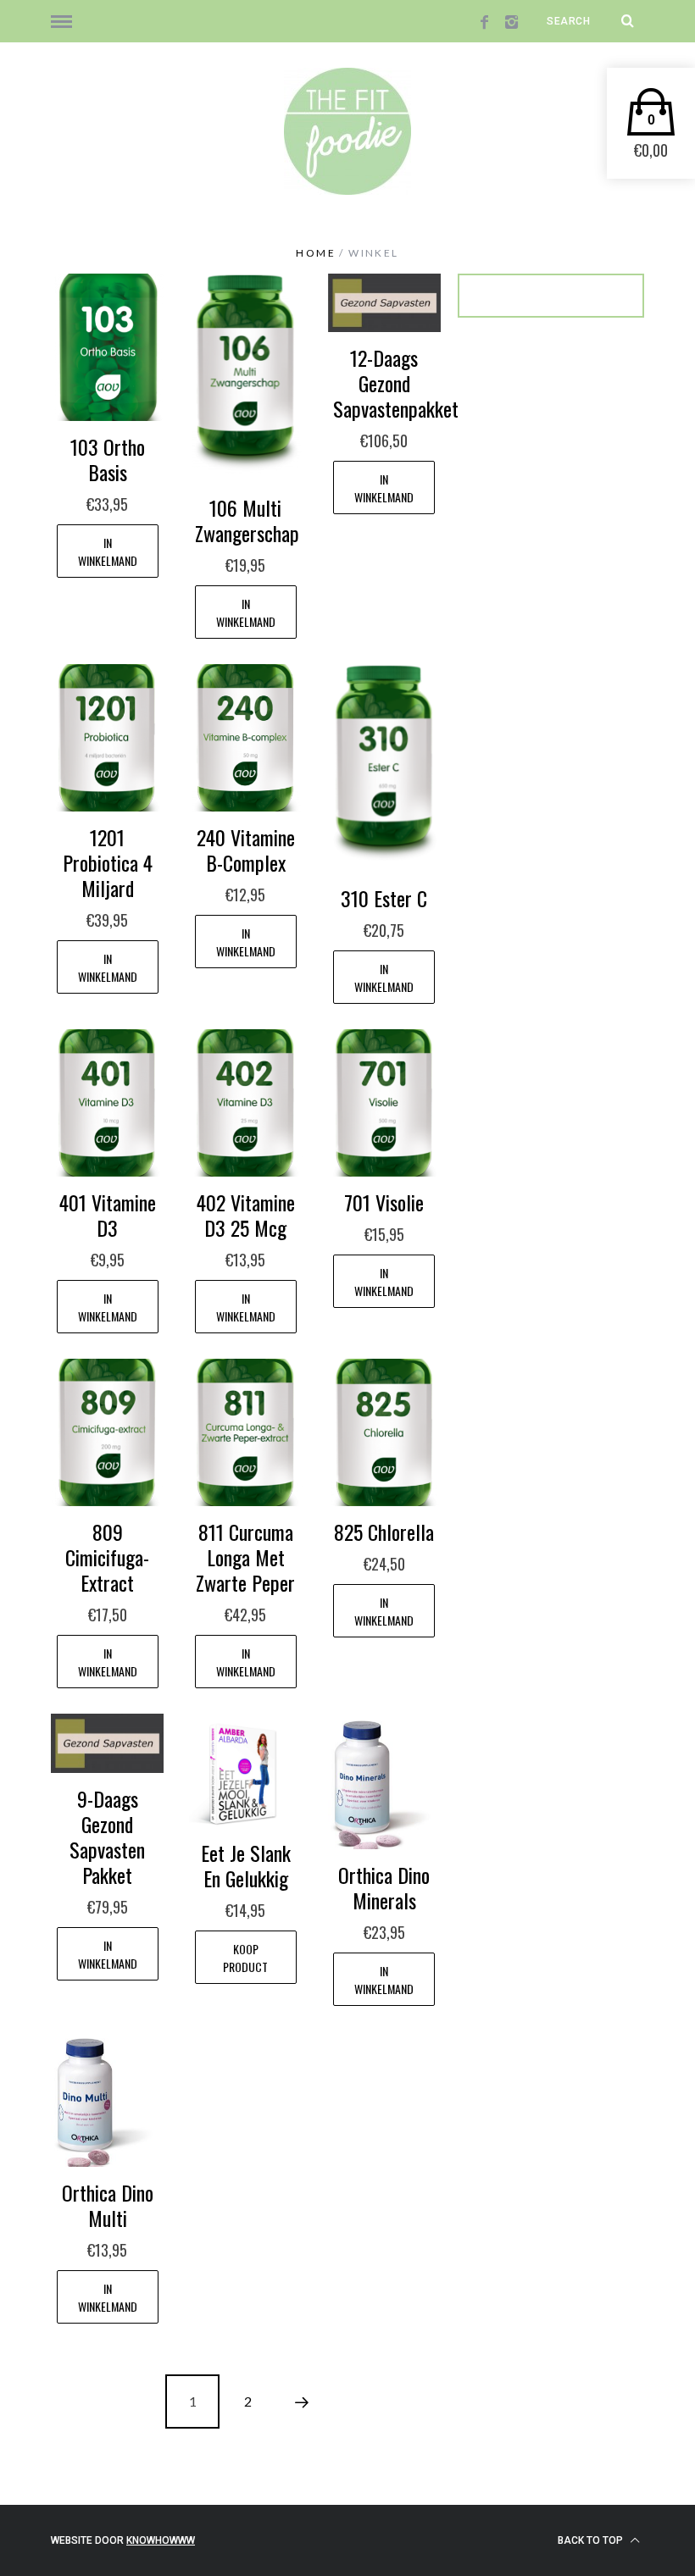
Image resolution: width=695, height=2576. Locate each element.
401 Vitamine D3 (108, 1215)
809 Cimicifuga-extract (107, 1557)
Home (316, 253)
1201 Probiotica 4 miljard (108, 862)
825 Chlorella (384, 1532)
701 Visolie (384, 1202)
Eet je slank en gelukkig (246, 1865)
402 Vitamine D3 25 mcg (246, 1215)
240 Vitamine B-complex (246, 850)
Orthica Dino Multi (108, 2205)
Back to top (592, 2540)
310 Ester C (384, 898)
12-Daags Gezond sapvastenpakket (396, 383)
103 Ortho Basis (108, 459)
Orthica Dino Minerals (384, 1887)
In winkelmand (108, 551)
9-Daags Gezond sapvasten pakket (107, 1836)
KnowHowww (161, 2540)
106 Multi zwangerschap (247, 520)
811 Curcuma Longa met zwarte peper (245, 1557)
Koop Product (245, 1958)
